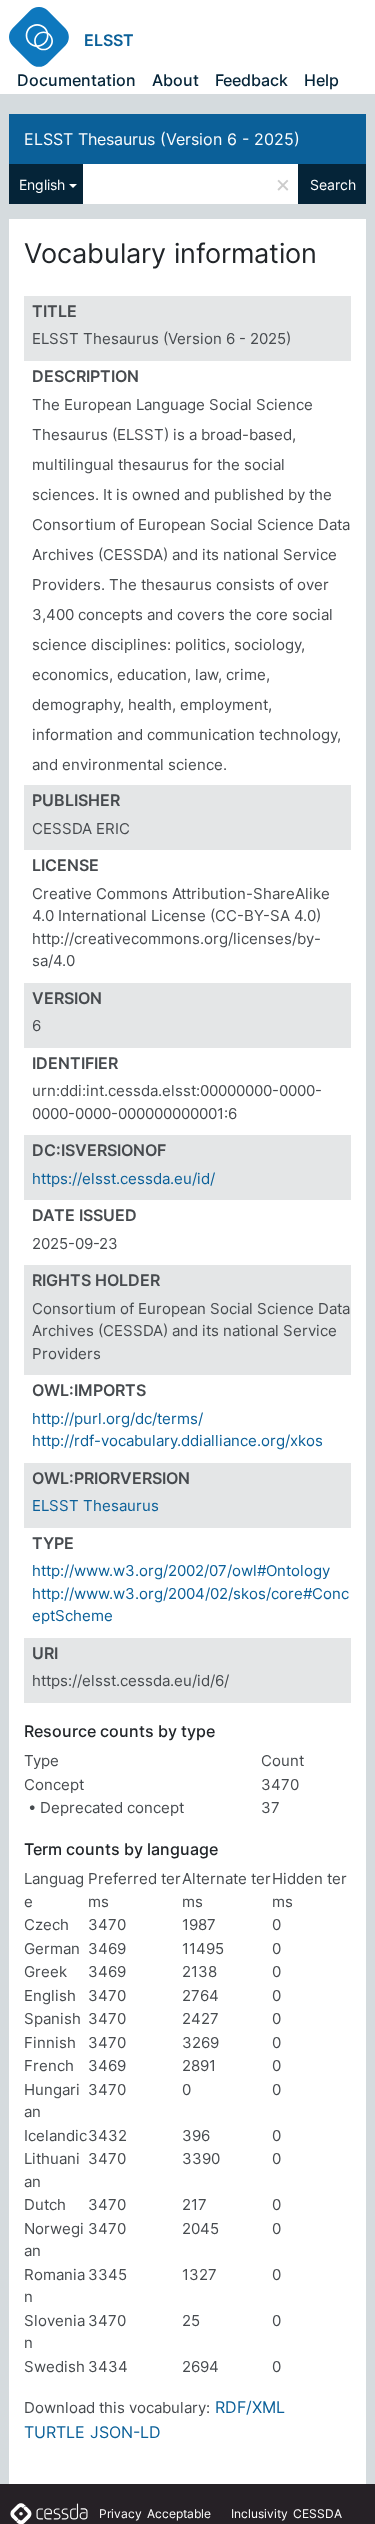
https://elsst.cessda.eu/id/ (123, 1178)
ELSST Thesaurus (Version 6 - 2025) (162, 139)
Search (333, 184)
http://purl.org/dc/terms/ (117, 1418)
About (175, 80)
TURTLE (54, 2432)
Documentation (76, 80)
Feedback (251, 80)
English (42, 184)
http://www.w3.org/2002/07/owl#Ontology (181, 1570)
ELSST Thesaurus (95, 1505)
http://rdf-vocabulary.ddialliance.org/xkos (177, 1440)
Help (321, 80)
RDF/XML (250, 2407)
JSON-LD (125, 2432)
